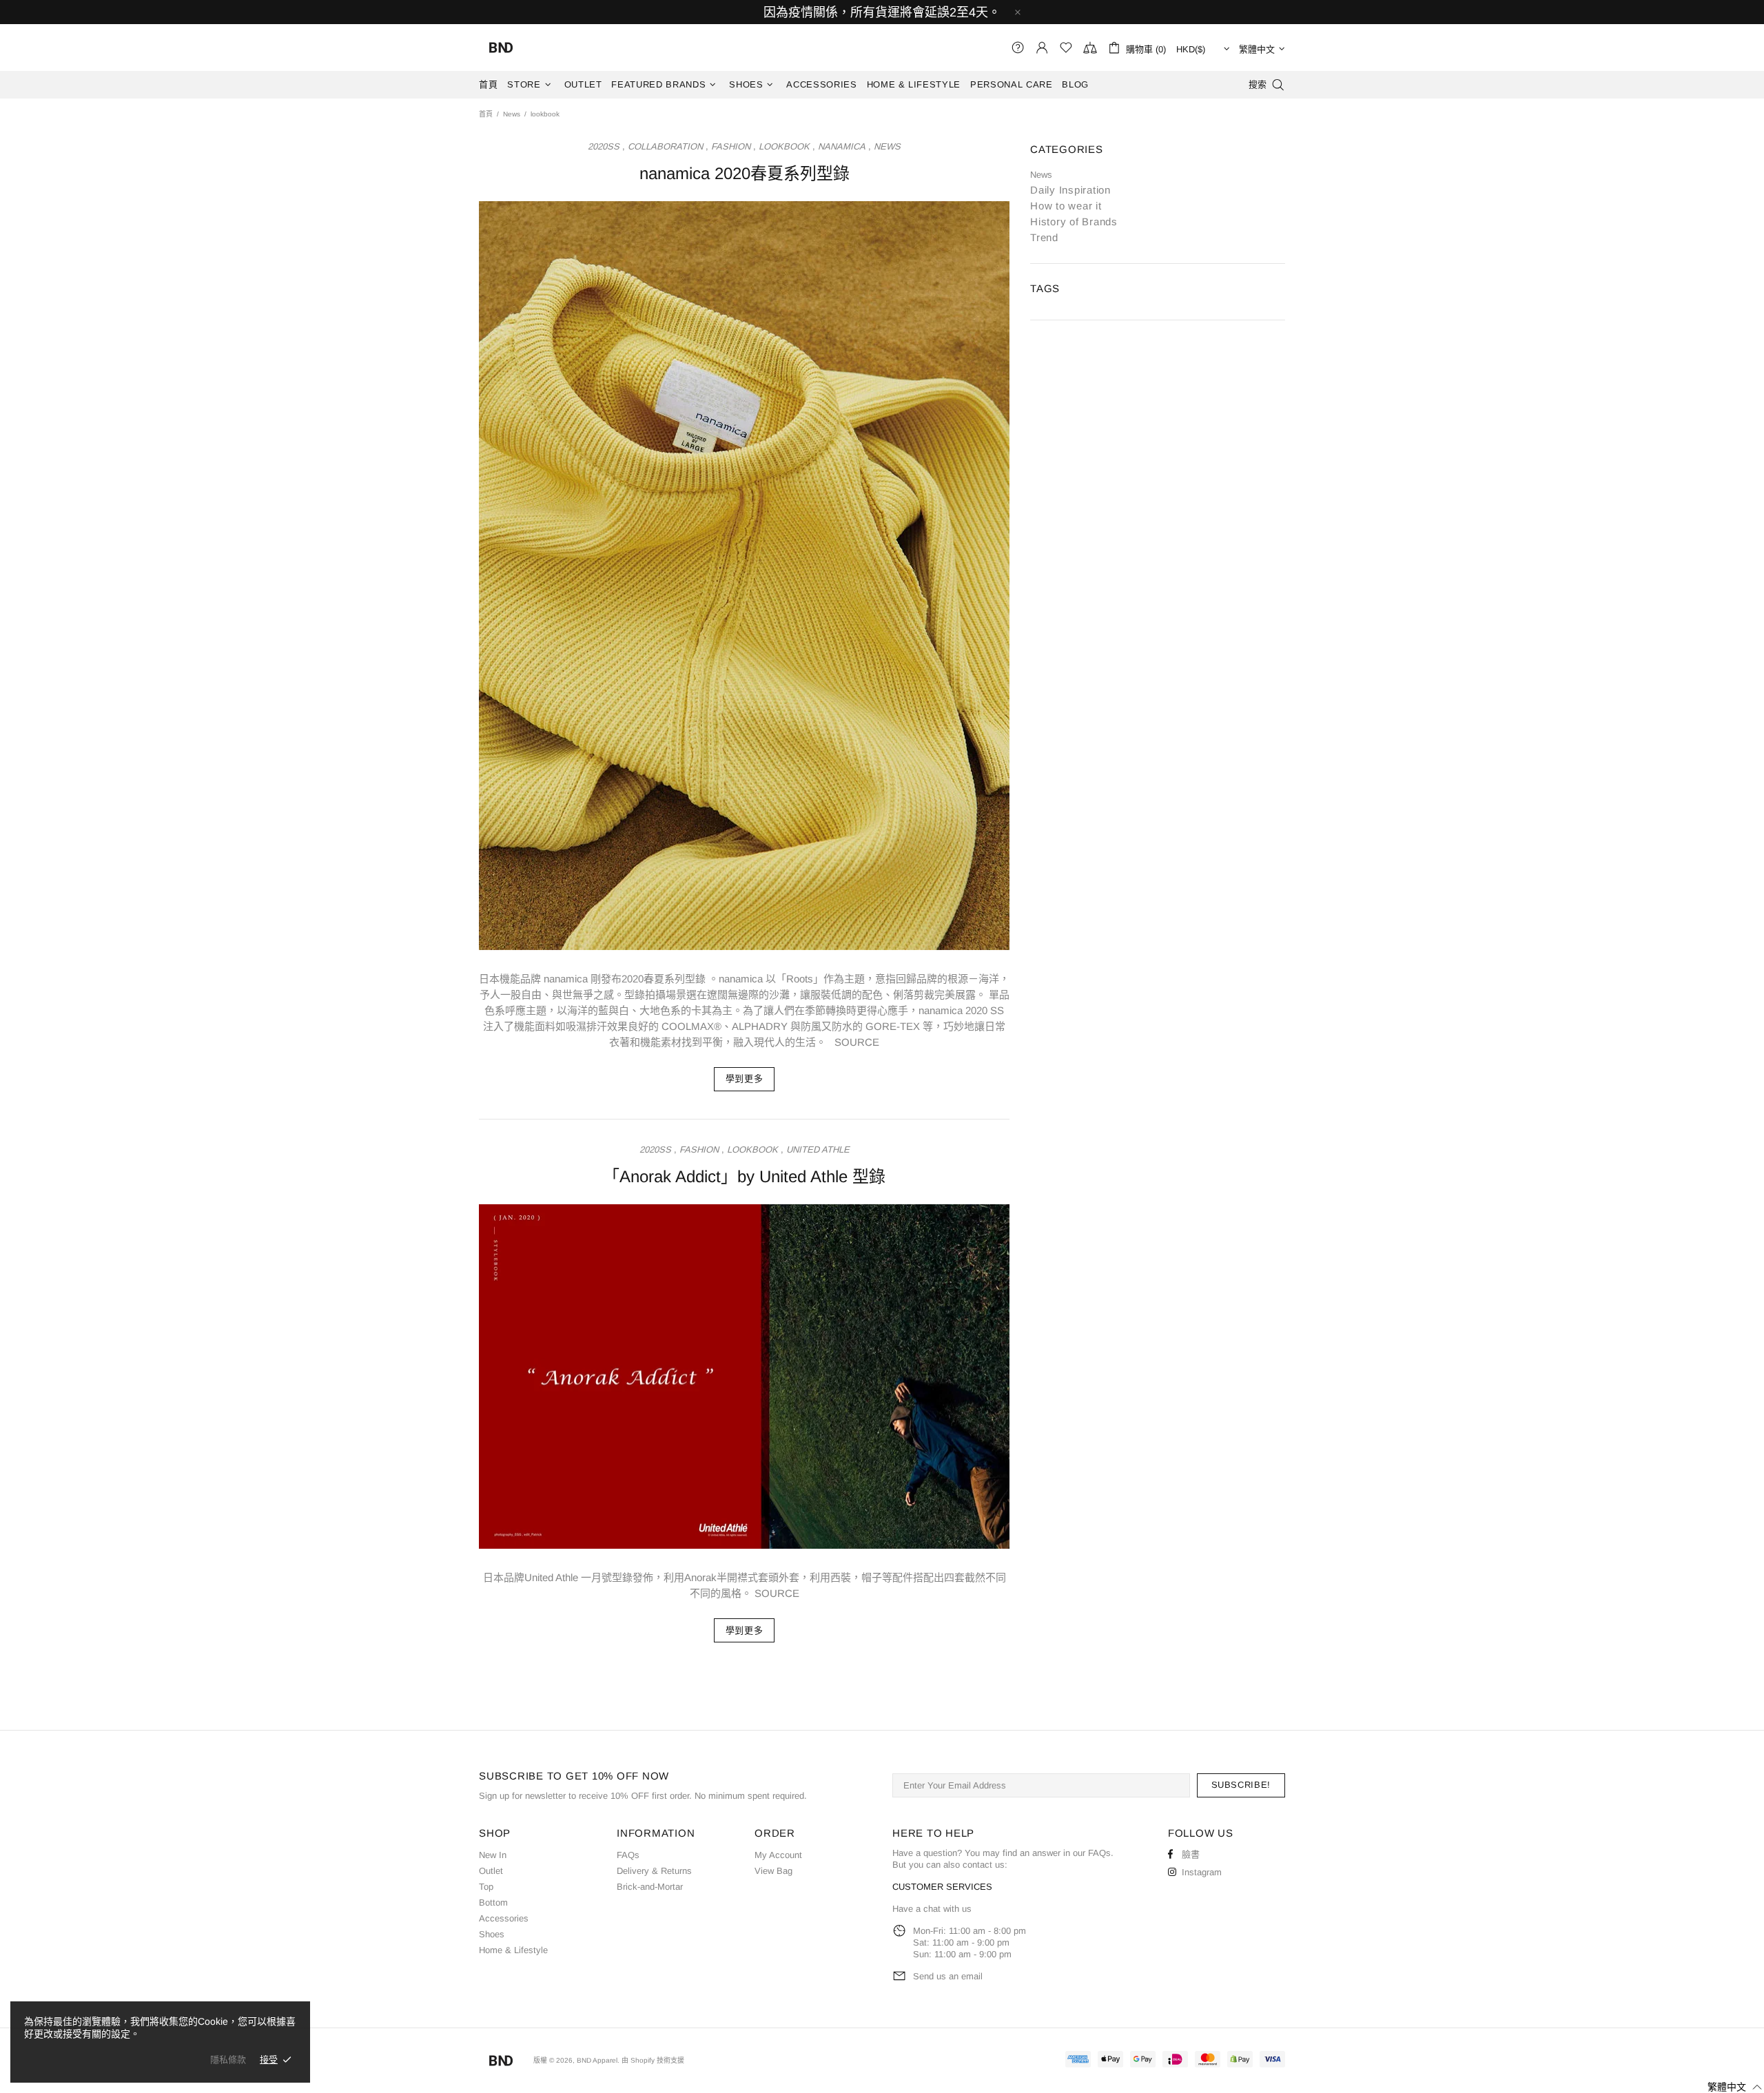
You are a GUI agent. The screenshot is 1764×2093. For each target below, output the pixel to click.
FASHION (731, 146)
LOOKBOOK (784, 146)
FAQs (628, 1855)
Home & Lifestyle (513, 1950)
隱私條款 (228, 2060)
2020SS (604, 146)
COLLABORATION (665, 146)
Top (486, 1887)
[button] (1726, 2087)
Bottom (493, 1903)
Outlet (491, 1871)
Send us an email (948, 1976)
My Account (778, 1855)
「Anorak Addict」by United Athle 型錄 (744, 1176)
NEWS (887, 146)
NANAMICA (842, 146)
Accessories (504, 1918)
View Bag (773, 1871)
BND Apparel (501, 48)
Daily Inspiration (1070, 190)
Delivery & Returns (654, 1871)
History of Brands (1074, 221)
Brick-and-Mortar (650, 1887)
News (512, 114)
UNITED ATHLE (818, 1149)
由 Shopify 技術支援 (653, 2060)
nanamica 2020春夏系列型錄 (745, 173)
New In (493, 1855)
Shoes (492, 1934)
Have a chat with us (932, 1909)
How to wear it (1066, 206)
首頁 (486, 114)
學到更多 (745, 1079)
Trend (1044, 237)
